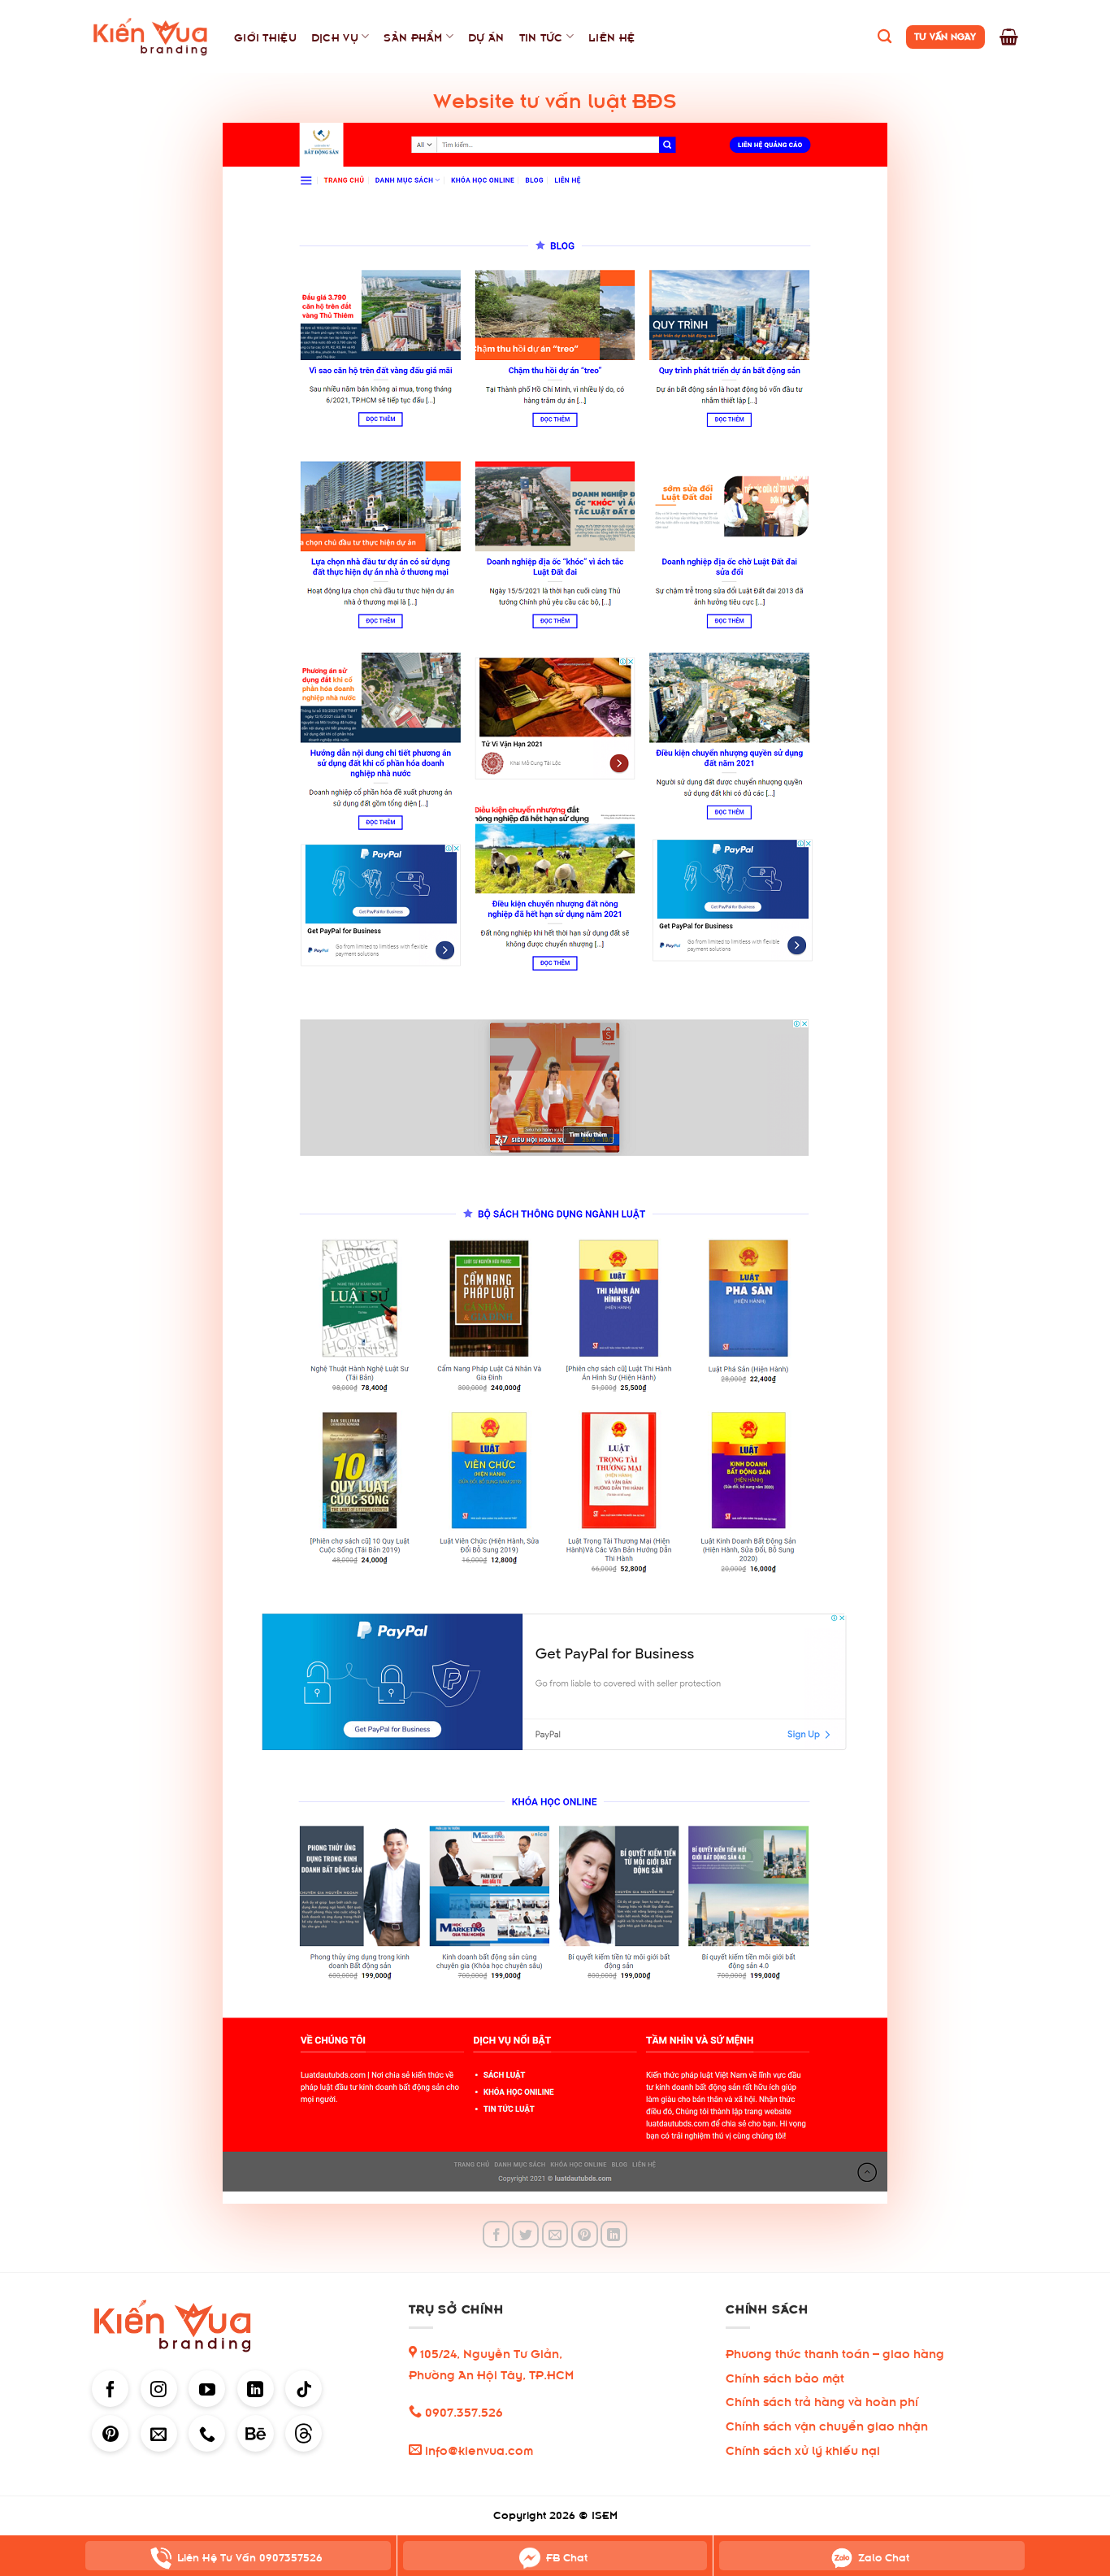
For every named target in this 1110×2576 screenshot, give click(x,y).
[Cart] (1009, 37)
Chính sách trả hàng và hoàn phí (822, 2400)
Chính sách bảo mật (785, 2376)
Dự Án (486, 36)
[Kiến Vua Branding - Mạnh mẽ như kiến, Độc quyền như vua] (151, 37)
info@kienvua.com (477, 2449)
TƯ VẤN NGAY (945, 35)
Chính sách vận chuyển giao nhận (827, 2424)
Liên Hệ (611, 36)
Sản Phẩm (413, 36)
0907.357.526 (462, 2411)
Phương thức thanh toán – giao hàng (835, 2352)
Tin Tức (541, 36)
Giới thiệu (265, 36)
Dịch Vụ (335, 36)
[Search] (885, 37)
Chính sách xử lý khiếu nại (803, 2449)
